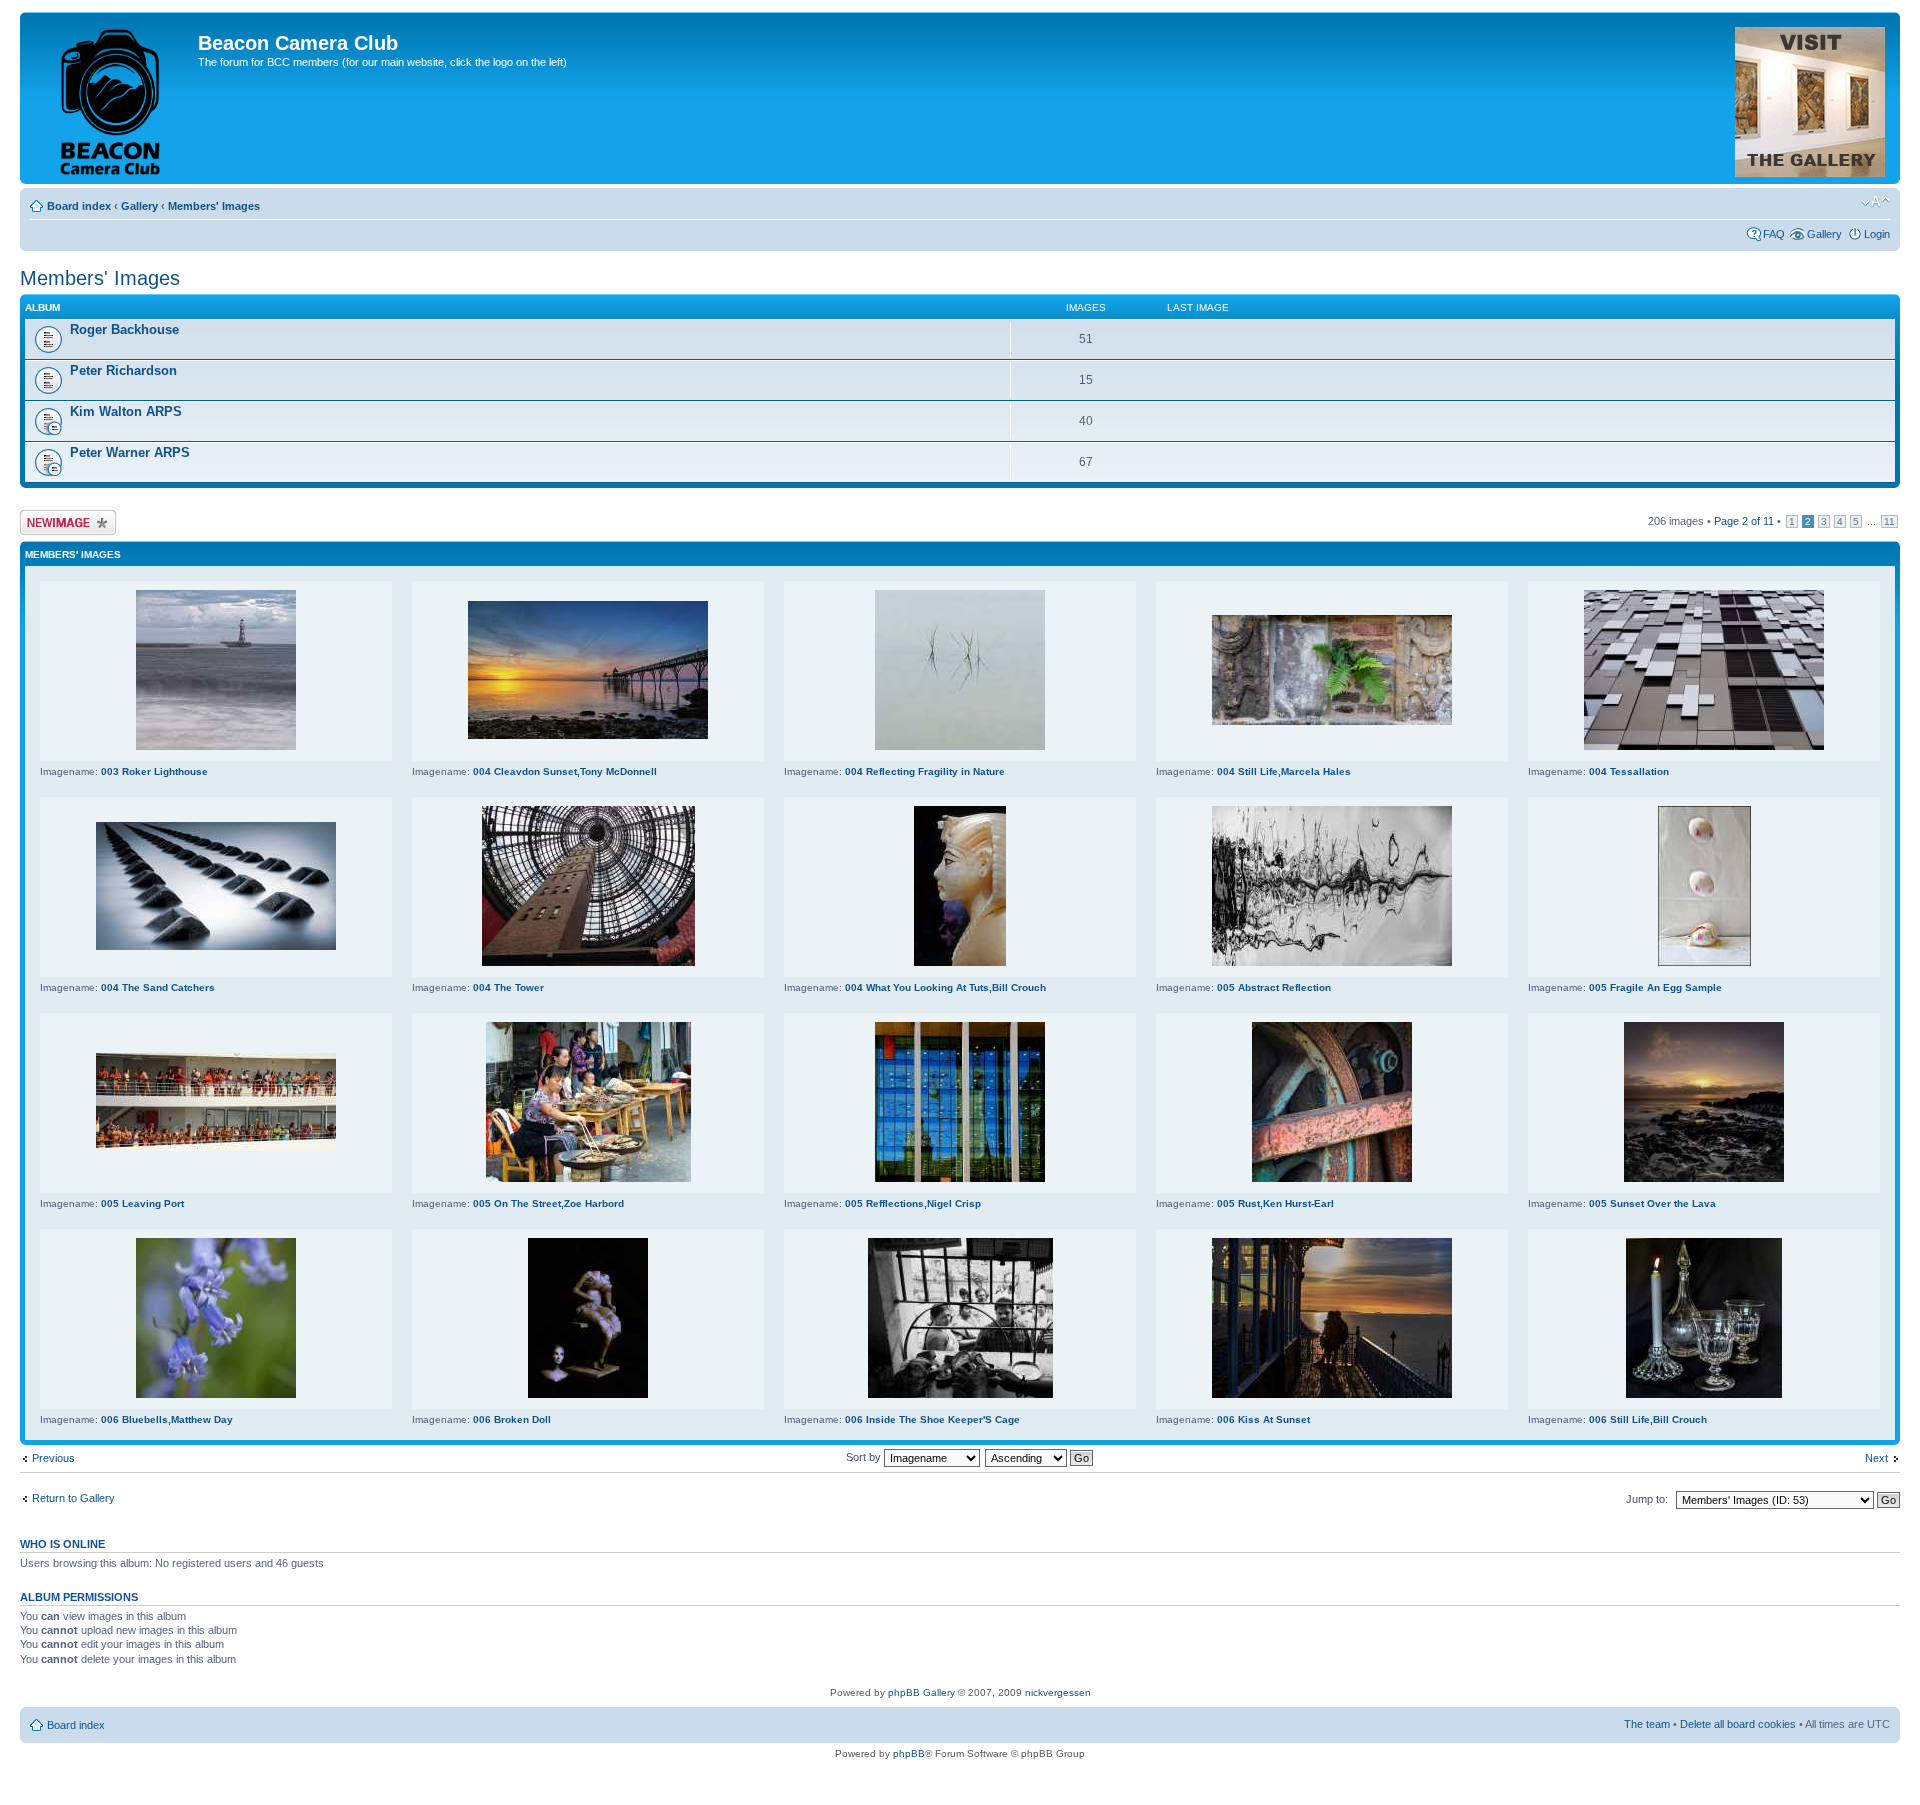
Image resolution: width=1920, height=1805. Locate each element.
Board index (79, 206)
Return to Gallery (73, 1498)
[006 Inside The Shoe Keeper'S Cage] (960, 1394)
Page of (1744, 521)
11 (1889, 521)
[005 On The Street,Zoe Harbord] (588, 1178)
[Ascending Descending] (1040, 1457)
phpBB (909, 1753)
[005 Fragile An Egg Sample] (1704, 962)
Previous (53, 1458)
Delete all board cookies (1738, 1724)
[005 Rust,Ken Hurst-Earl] (1332, 1178)
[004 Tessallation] (1704, 746)
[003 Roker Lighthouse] (216, 746)
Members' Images (214, 206)
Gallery (139, 206)
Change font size (1875, 202)
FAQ (1774, 234)
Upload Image (53, 516)
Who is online (62, 1544)
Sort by (865, 1457)
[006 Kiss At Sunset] (1332, 1394)
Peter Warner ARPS (130, 452)
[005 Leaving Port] (216, 1147)
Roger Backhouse (124, 329)
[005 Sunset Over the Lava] (1704, 1178)
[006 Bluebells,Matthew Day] (216, 1394)
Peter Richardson (123, 370)
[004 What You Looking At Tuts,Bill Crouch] (960, 962)
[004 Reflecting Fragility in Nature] (960, 746)
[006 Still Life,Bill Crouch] (1704, 1394)
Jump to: (1647, 1499)
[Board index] (111, 98)
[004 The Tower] (588, 962)
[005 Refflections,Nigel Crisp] (960, 1178)
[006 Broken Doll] (588, 1394)
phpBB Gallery (921, 1692)
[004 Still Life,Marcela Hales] (1332, 721)
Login (1877, 234)
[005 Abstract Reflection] (1332, 962)
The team (1647, 1724)
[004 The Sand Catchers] (216, 946)
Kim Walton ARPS (126, 411)
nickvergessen (1058, 1692)
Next (1876, 1458)
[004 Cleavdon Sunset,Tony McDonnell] (588, 735)
